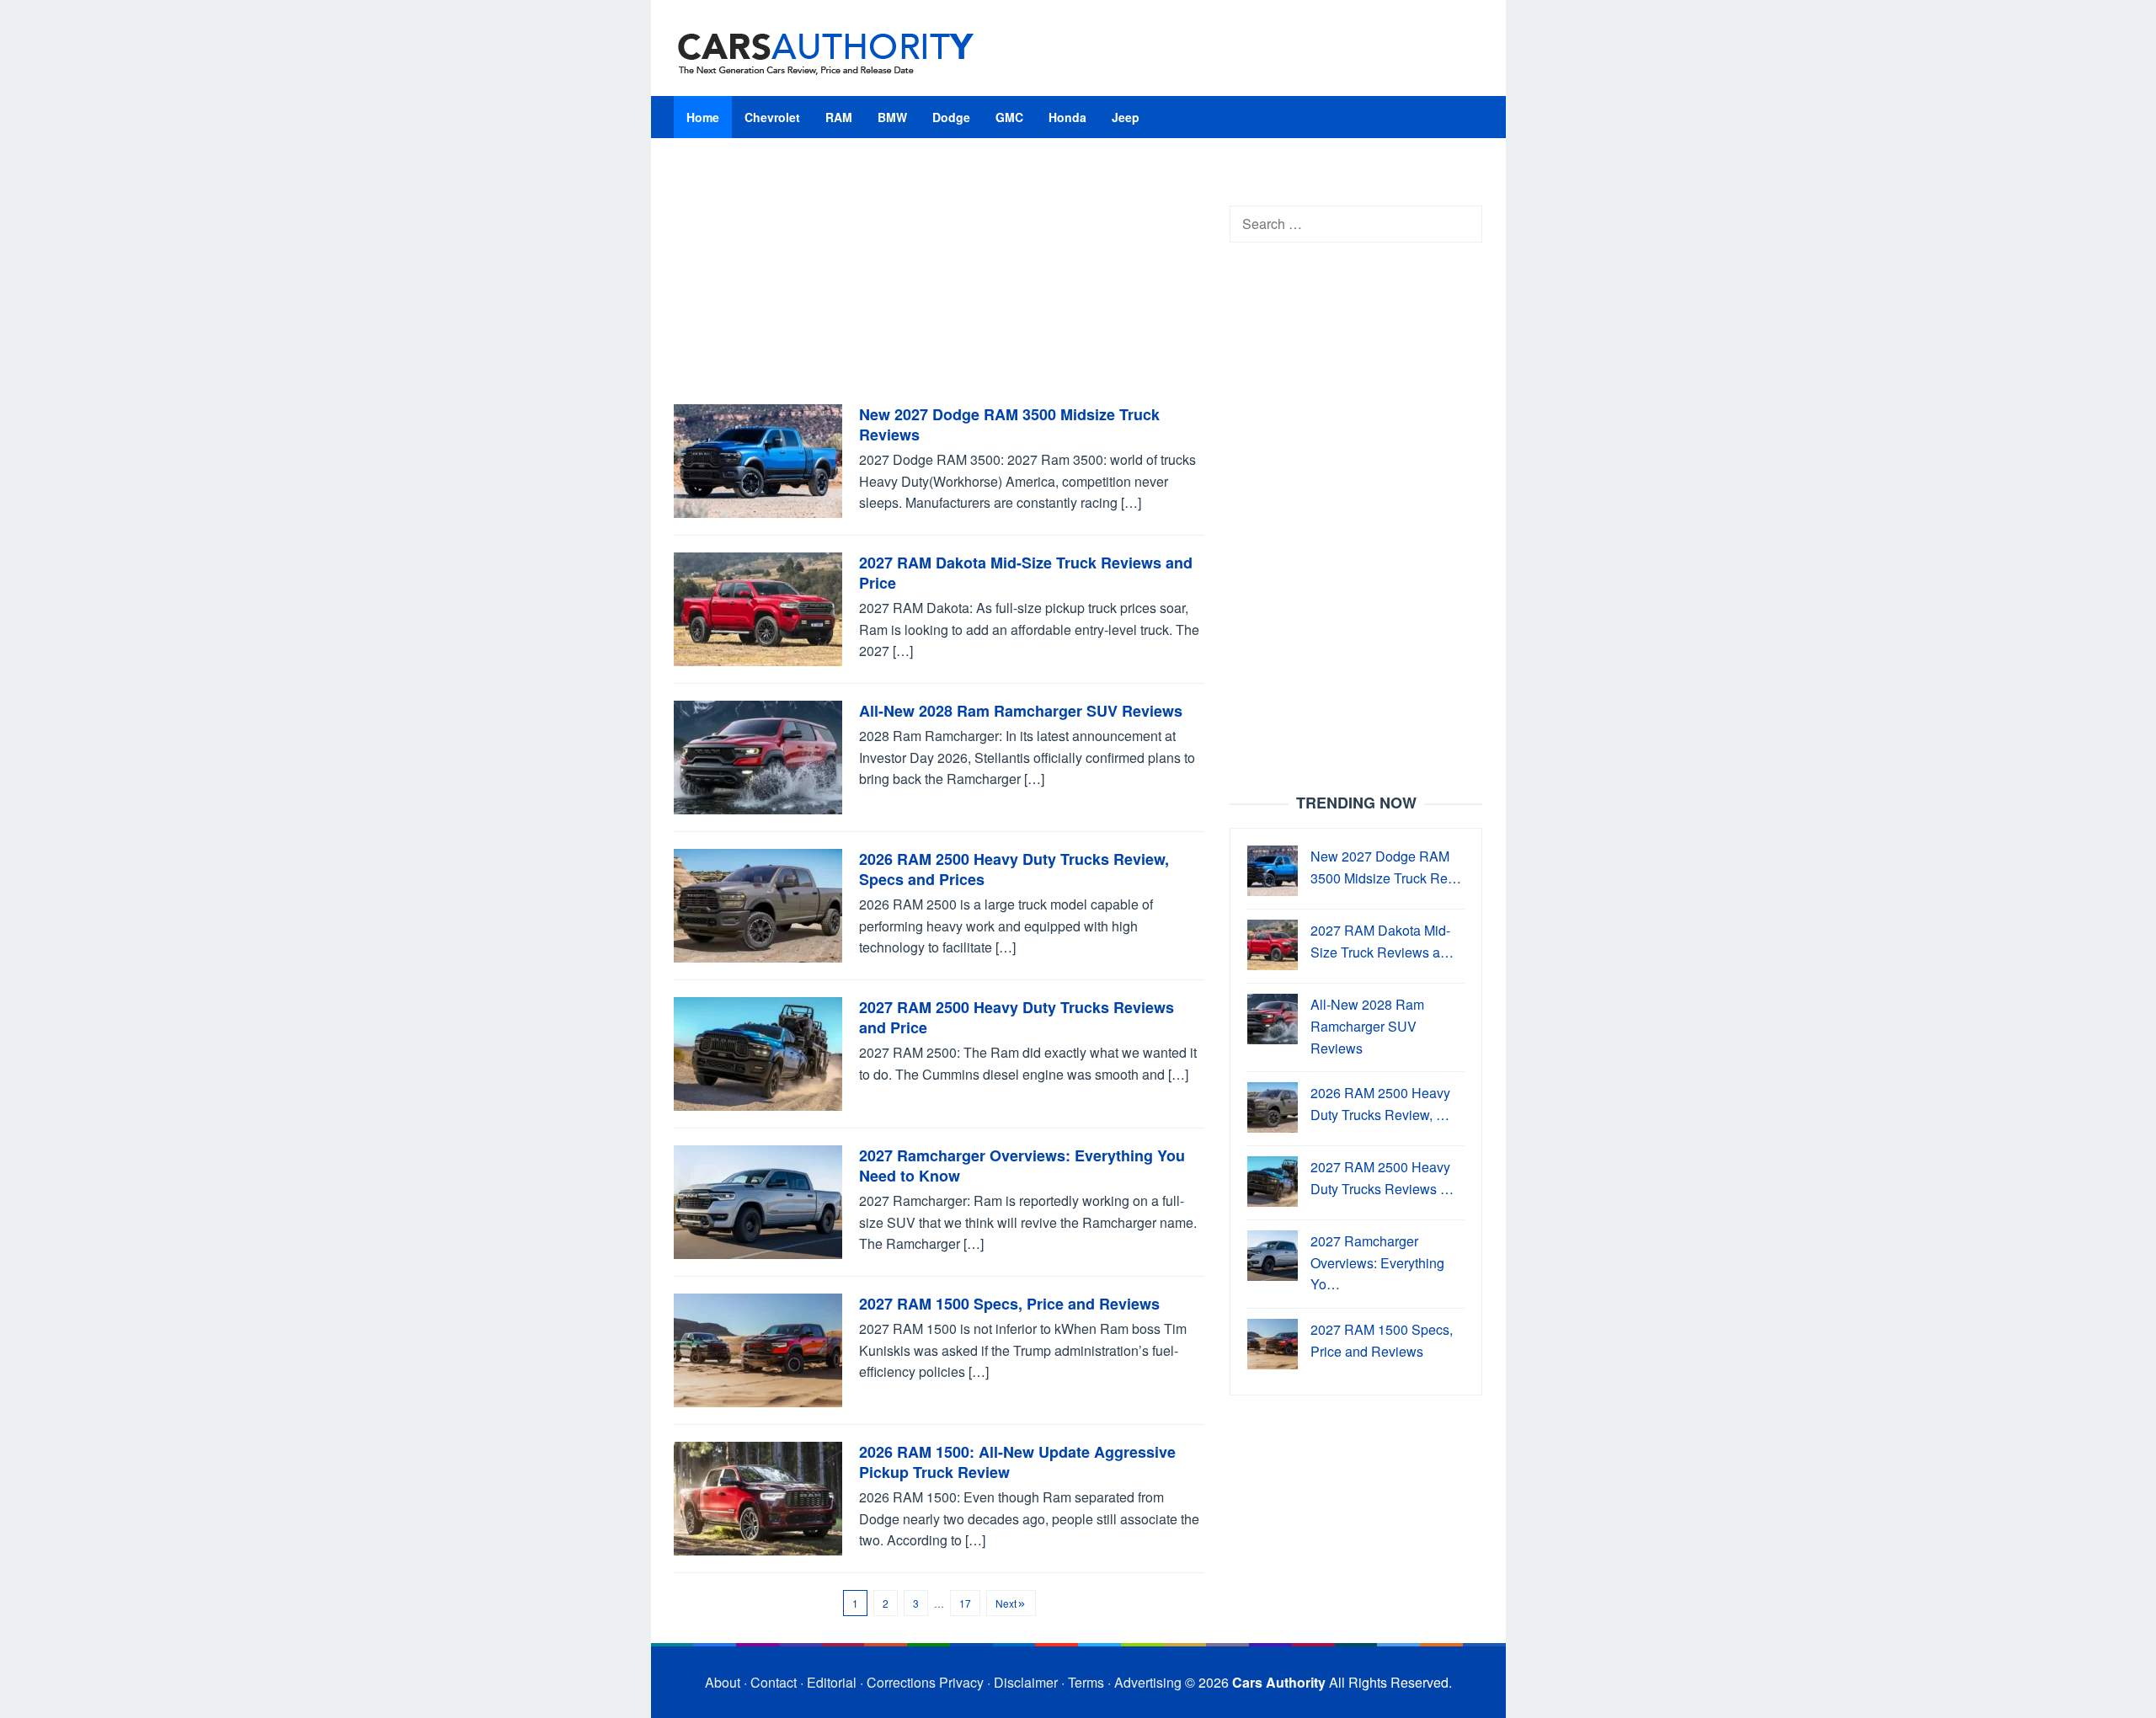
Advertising (1148, 1682)
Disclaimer (1026, 1682)
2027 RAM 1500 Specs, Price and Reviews (1009, 1304)
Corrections (901, 1682)
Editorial (832, 1682)
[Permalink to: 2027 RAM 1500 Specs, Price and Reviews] (758, 1349)
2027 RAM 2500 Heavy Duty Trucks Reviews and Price (1017, 1017)
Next (1006, 1603)
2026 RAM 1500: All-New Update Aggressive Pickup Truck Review (1017, 1462)
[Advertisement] (939, 280)
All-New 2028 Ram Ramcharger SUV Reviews (1021, 711)
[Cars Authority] (826, 53)
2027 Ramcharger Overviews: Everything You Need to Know (1022, 1166)
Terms (1086, 1682)
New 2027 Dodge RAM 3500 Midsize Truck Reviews (1009, 424)
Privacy (961, 1682)
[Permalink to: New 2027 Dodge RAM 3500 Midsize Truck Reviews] (758, 459)
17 (965, 1603)
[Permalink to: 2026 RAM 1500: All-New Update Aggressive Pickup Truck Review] (758, 1497)
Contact (774, 1682)
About (723, 1682)
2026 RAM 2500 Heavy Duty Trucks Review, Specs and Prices (1014, 869)
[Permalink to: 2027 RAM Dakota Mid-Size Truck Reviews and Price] (758, 608)
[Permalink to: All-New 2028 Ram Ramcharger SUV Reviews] (758, 756)
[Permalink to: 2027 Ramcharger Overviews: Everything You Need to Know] (758, 1200)
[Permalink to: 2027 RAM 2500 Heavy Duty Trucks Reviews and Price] (758, 1052)
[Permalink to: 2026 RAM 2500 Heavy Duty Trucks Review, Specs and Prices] (758, 904)
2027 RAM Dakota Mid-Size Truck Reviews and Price (1026, 573)
